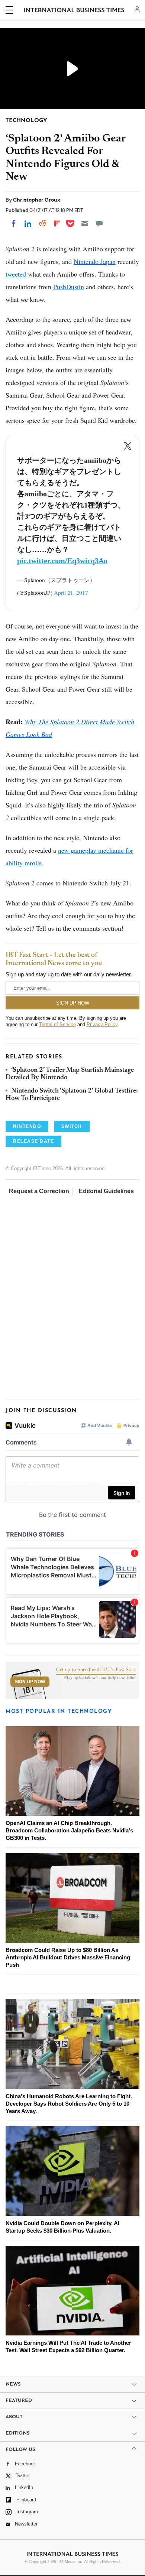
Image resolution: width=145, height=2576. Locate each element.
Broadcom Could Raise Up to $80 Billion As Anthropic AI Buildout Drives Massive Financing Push (68, 1957)
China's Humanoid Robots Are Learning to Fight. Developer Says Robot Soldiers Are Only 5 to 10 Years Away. (69, 2104)
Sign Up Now (30, 1682)
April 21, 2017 (71, 592)
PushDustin (69, 287)
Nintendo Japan (95, 261)
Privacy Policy (102, 1024)
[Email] (85, 223)
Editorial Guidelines (106, 1191)
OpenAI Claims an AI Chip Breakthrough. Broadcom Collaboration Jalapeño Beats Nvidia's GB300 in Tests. (69, 1830)
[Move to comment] (99, 223)
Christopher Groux (37, 200)
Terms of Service (57, 1024)
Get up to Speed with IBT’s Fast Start (96, 1670)
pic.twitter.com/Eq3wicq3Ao (62, 561)
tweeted (16, 274)
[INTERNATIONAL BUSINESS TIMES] (74, 11)
